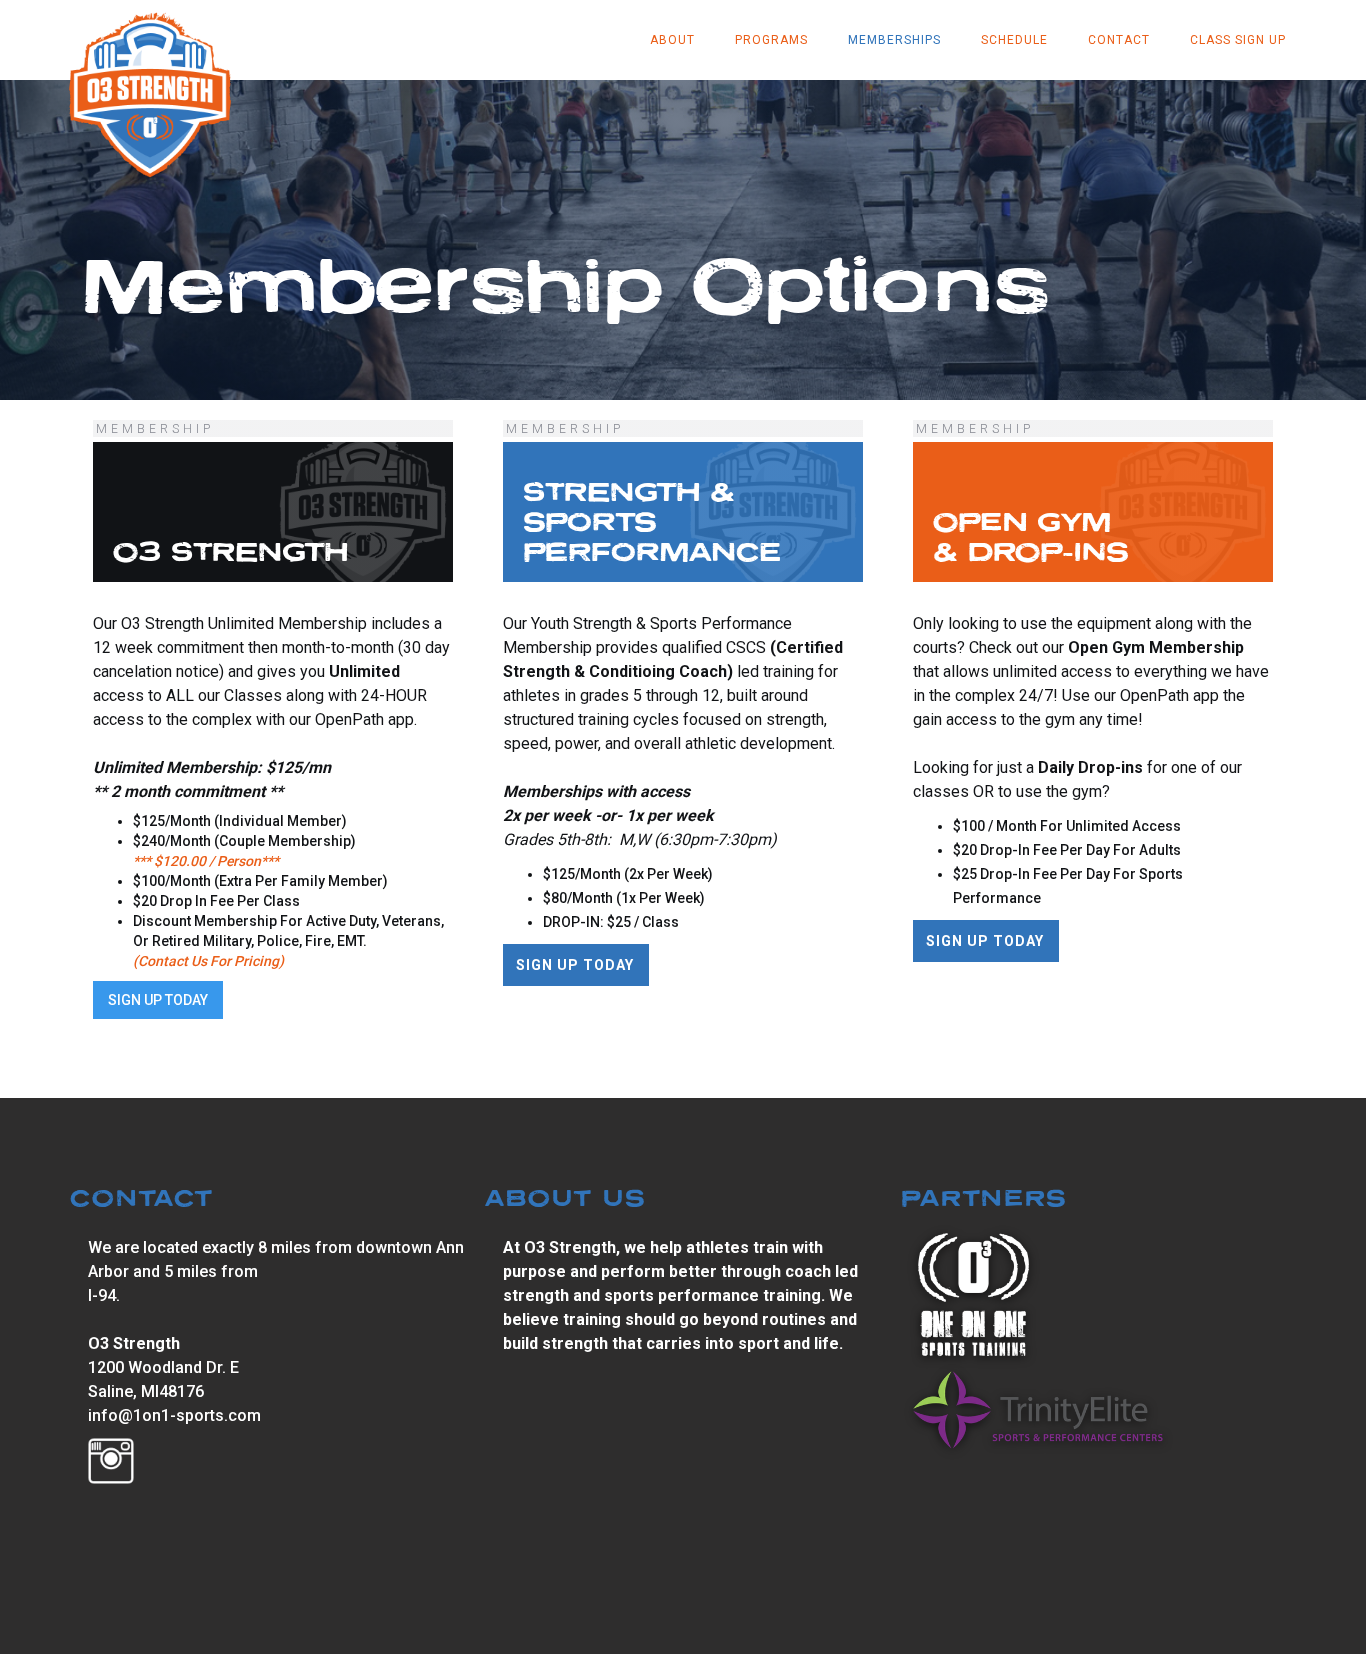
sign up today (985, 941)
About (672, 40)
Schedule (1014, 40)
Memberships (894, 40)
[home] (150, 92)
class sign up (1238, 40)
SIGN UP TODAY (158, 1000)
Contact (1119, 40)
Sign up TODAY (575, 965)
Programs (771, 40)
